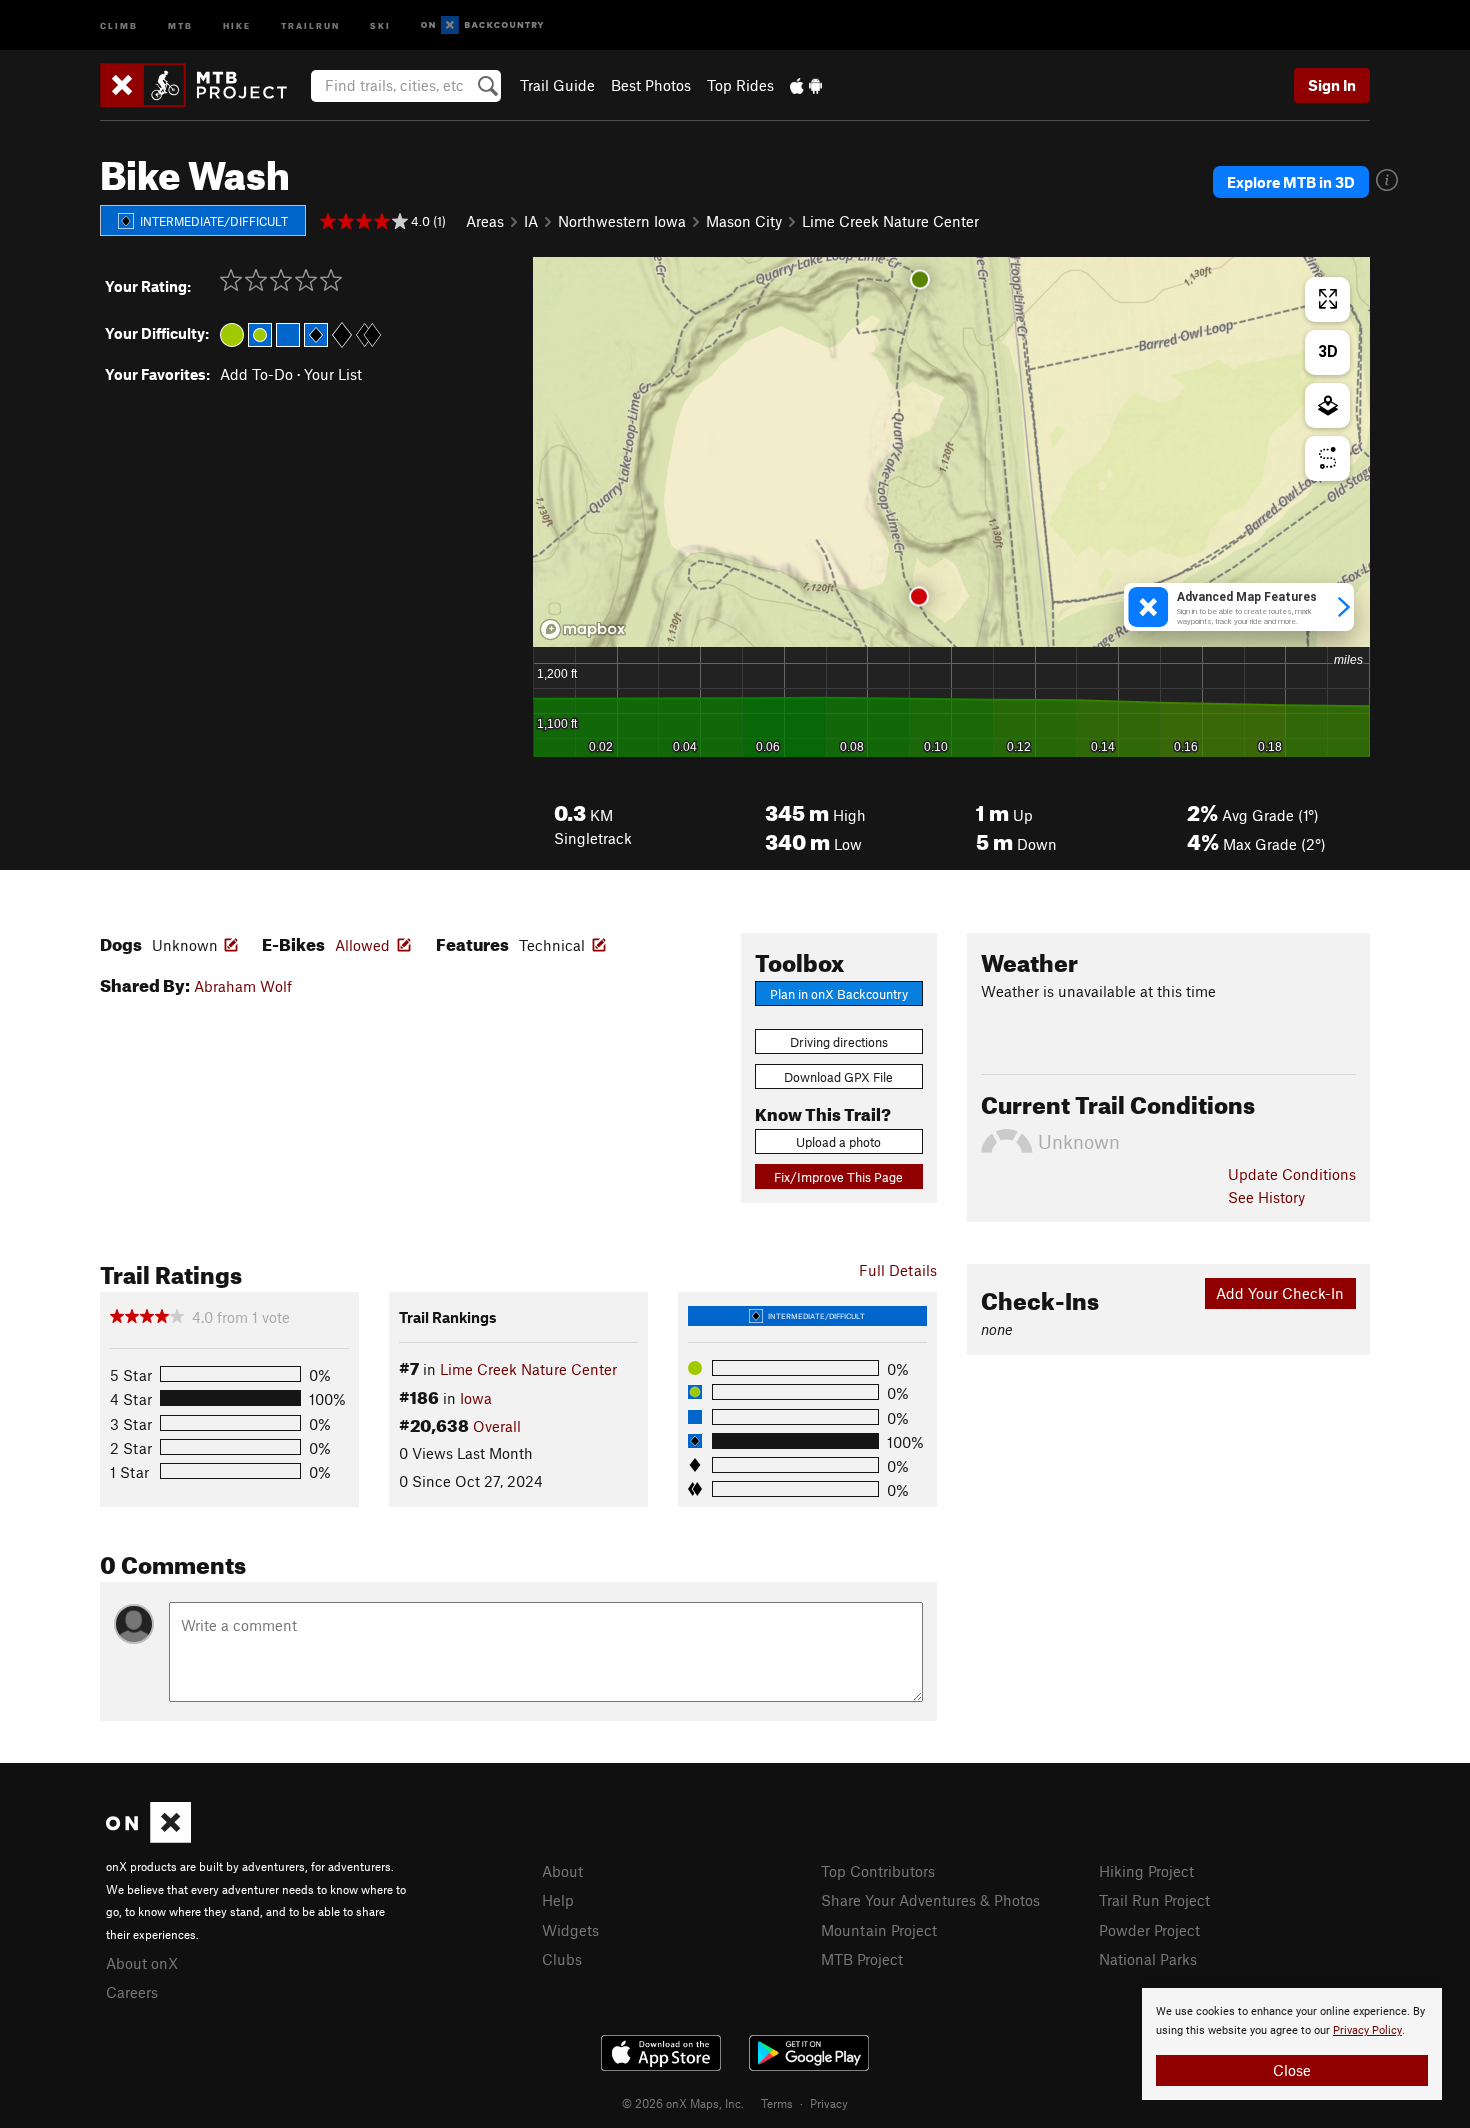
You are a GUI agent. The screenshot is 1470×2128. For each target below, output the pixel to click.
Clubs (562, 1959)
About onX (142, 1963)
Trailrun (310, 24)
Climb (119, 24)
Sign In (1332, 85)
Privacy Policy (1367, 2030)
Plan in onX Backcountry (839, 994)
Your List (333, 374)
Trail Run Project (1154, 1900)
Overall (497, 1426)
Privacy (829, 2103)
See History (1266, 1197)
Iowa (476, 1398)
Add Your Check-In (1280, 1293)
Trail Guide (557, 85)
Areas (485, 221)
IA (531, 221)
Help (558, 1900)
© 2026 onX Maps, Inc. (683, 2103)
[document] (1292, 2044)
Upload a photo (838, 1142)
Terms (777, 2103)
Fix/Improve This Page (838, 1177)
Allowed (362, 945)
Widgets (570, 1930)
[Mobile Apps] (806, 85)
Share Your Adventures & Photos (930, 1900)
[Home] (203, 85)
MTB (180, 24)
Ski (380, 24)
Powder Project (1149, 1930)
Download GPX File (838, 1077)
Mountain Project (879, 1930)
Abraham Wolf (243, 986)
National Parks (1148, 1959)
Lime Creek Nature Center (890, 221)
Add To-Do (256, 374)
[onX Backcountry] (482, 25)
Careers (132, 1992)
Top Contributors (878, 1871)
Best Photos (651, 85)
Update (1292, 1174)
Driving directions (839, 1042)
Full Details (898, 1270)
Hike (237, 24)
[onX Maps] (148, 1837)
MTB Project (862, 1959)
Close (1292, 2070)
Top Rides (740, 85)
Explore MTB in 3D (1291, 182)
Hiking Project (1146, 1871)
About (562, 1871)
